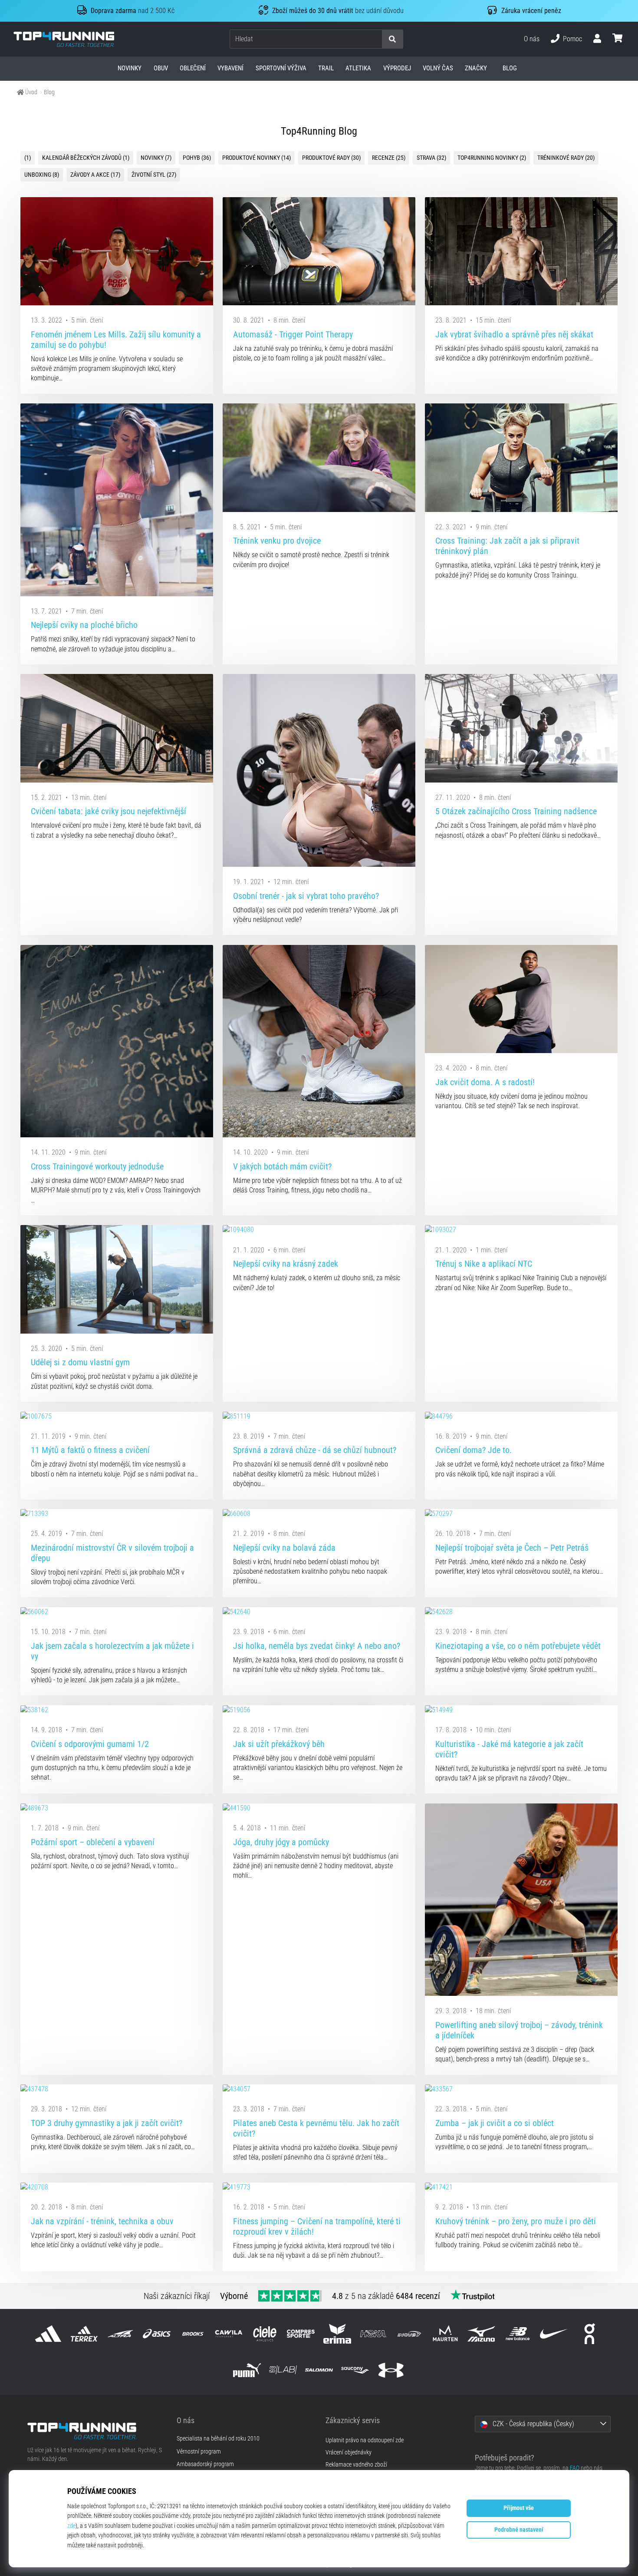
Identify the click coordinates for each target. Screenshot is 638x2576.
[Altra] (120, 2334)
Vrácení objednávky (349, 2452)
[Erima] (337, 2334)
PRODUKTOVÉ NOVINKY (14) (257, 158)
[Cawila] (229, 2334)
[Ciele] (265, 2334)
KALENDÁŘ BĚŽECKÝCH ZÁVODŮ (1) (86, 158)
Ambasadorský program (205, 2464)
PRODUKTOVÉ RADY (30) (331, 158)
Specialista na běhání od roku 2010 (218, 2439)
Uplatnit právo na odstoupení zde (365, 2440)
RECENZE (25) (389, 158)
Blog (49, 92)
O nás (532, 39)
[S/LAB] (283, 2370)
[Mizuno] (482, 2334)
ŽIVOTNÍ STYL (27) (154, 175)
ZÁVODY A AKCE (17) (95, 175)
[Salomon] (319, 2370)
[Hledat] (392, 39)
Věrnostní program (199, 2452)
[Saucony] (355, 2370)
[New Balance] (518, 2334)
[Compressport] (301, 2334)
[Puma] (247, 2370)
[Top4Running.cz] (95, 2431)
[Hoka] (373, 2334)
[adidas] (48, 2334)
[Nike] (554, 2334)
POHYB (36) (197, 158)
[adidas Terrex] (84, 2334)
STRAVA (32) (431, 158)
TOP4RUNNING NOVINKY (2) (492, 158)
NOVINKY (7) (156, 158)
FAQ (575, 2468)
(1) (28, 158)
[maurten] (446, 2334)
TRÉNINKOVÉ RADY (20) (566, 158)
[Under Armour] (391, 2370)
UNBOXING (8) (42, 175)
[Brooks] (192, 2334)
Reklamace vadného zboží (356, 2465)
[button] (375, 39)
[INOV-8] (409, 2334)
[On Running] (590, 2334)
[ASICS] (156, 2334)
